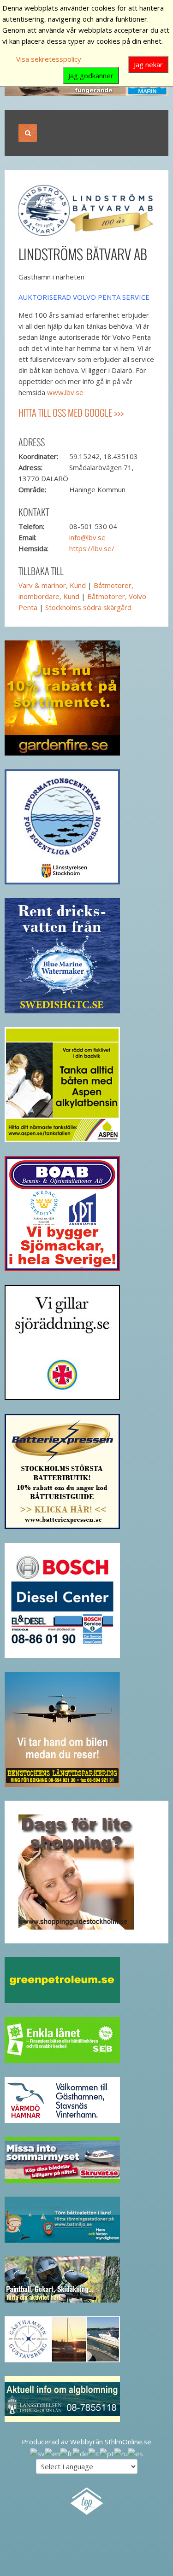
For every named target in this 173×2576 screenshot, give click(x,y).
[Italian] (94, 2453)
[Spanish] (135, 2453)
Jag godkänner (91, 76)
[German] (80, 2453)
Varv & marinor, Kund (52, 585)
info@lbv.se (87, 537)
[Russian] (121, 2453)
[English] (52, 2453)
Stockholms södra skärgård (88, 607)
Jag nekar (148, 64)
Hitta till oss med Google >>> (71, 413)
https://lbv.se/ (92, 548)
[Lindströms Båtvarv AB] (86, 209)
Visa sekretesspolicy (49, 59)
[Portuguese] (107, 2453)
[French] (66, 2453)
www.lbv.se (65, 392)
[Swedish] (37, 2453)
